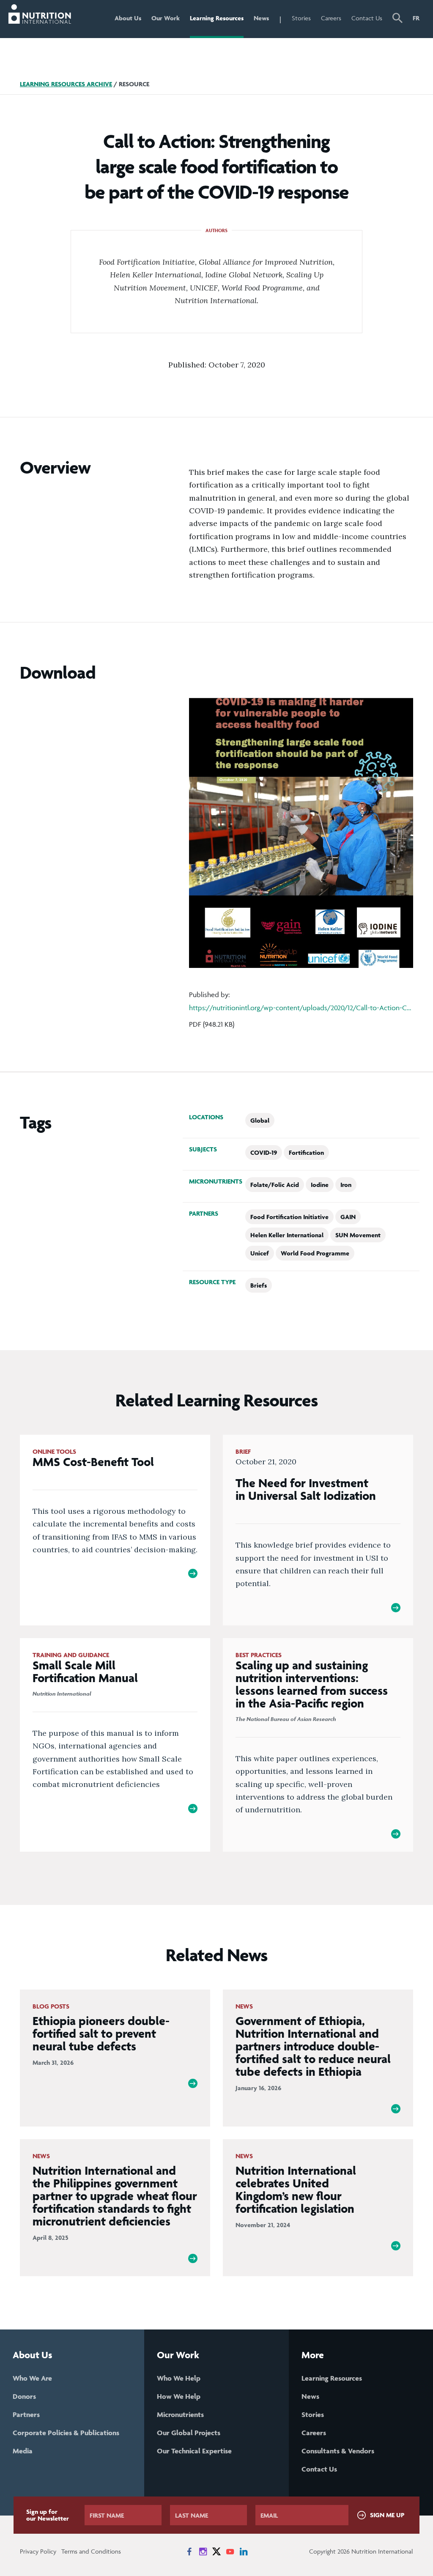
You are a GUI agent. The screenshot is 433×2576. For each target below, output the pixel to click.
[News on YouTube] (230, 2551)
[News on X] (216, 2551)
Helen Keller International (287, 1235)
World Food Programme (315, 1253)
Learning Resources (217, 18)
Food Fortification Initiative (289, 1217)
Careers (331, 18)
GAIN (348, 1217)
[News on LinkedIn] (244, 2551)
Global (260, 1120)
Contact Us (367, 18)
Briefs (259, 1285)
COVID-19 (264, 1152)
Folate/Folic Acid (275, 1185)
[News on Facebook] (189, 2551)
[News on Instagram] (203, 2551)
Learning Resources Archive (66, 84)
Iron (346, 1185)
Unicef (260, 1253)
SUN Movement (358, 1235)
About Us (128, 18)
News (261, 18)
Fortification (306, 1152)
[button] (397, 19)
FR (416, 18)
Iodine (320, 1185)
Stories (301, 18)
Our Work (166, 18)
